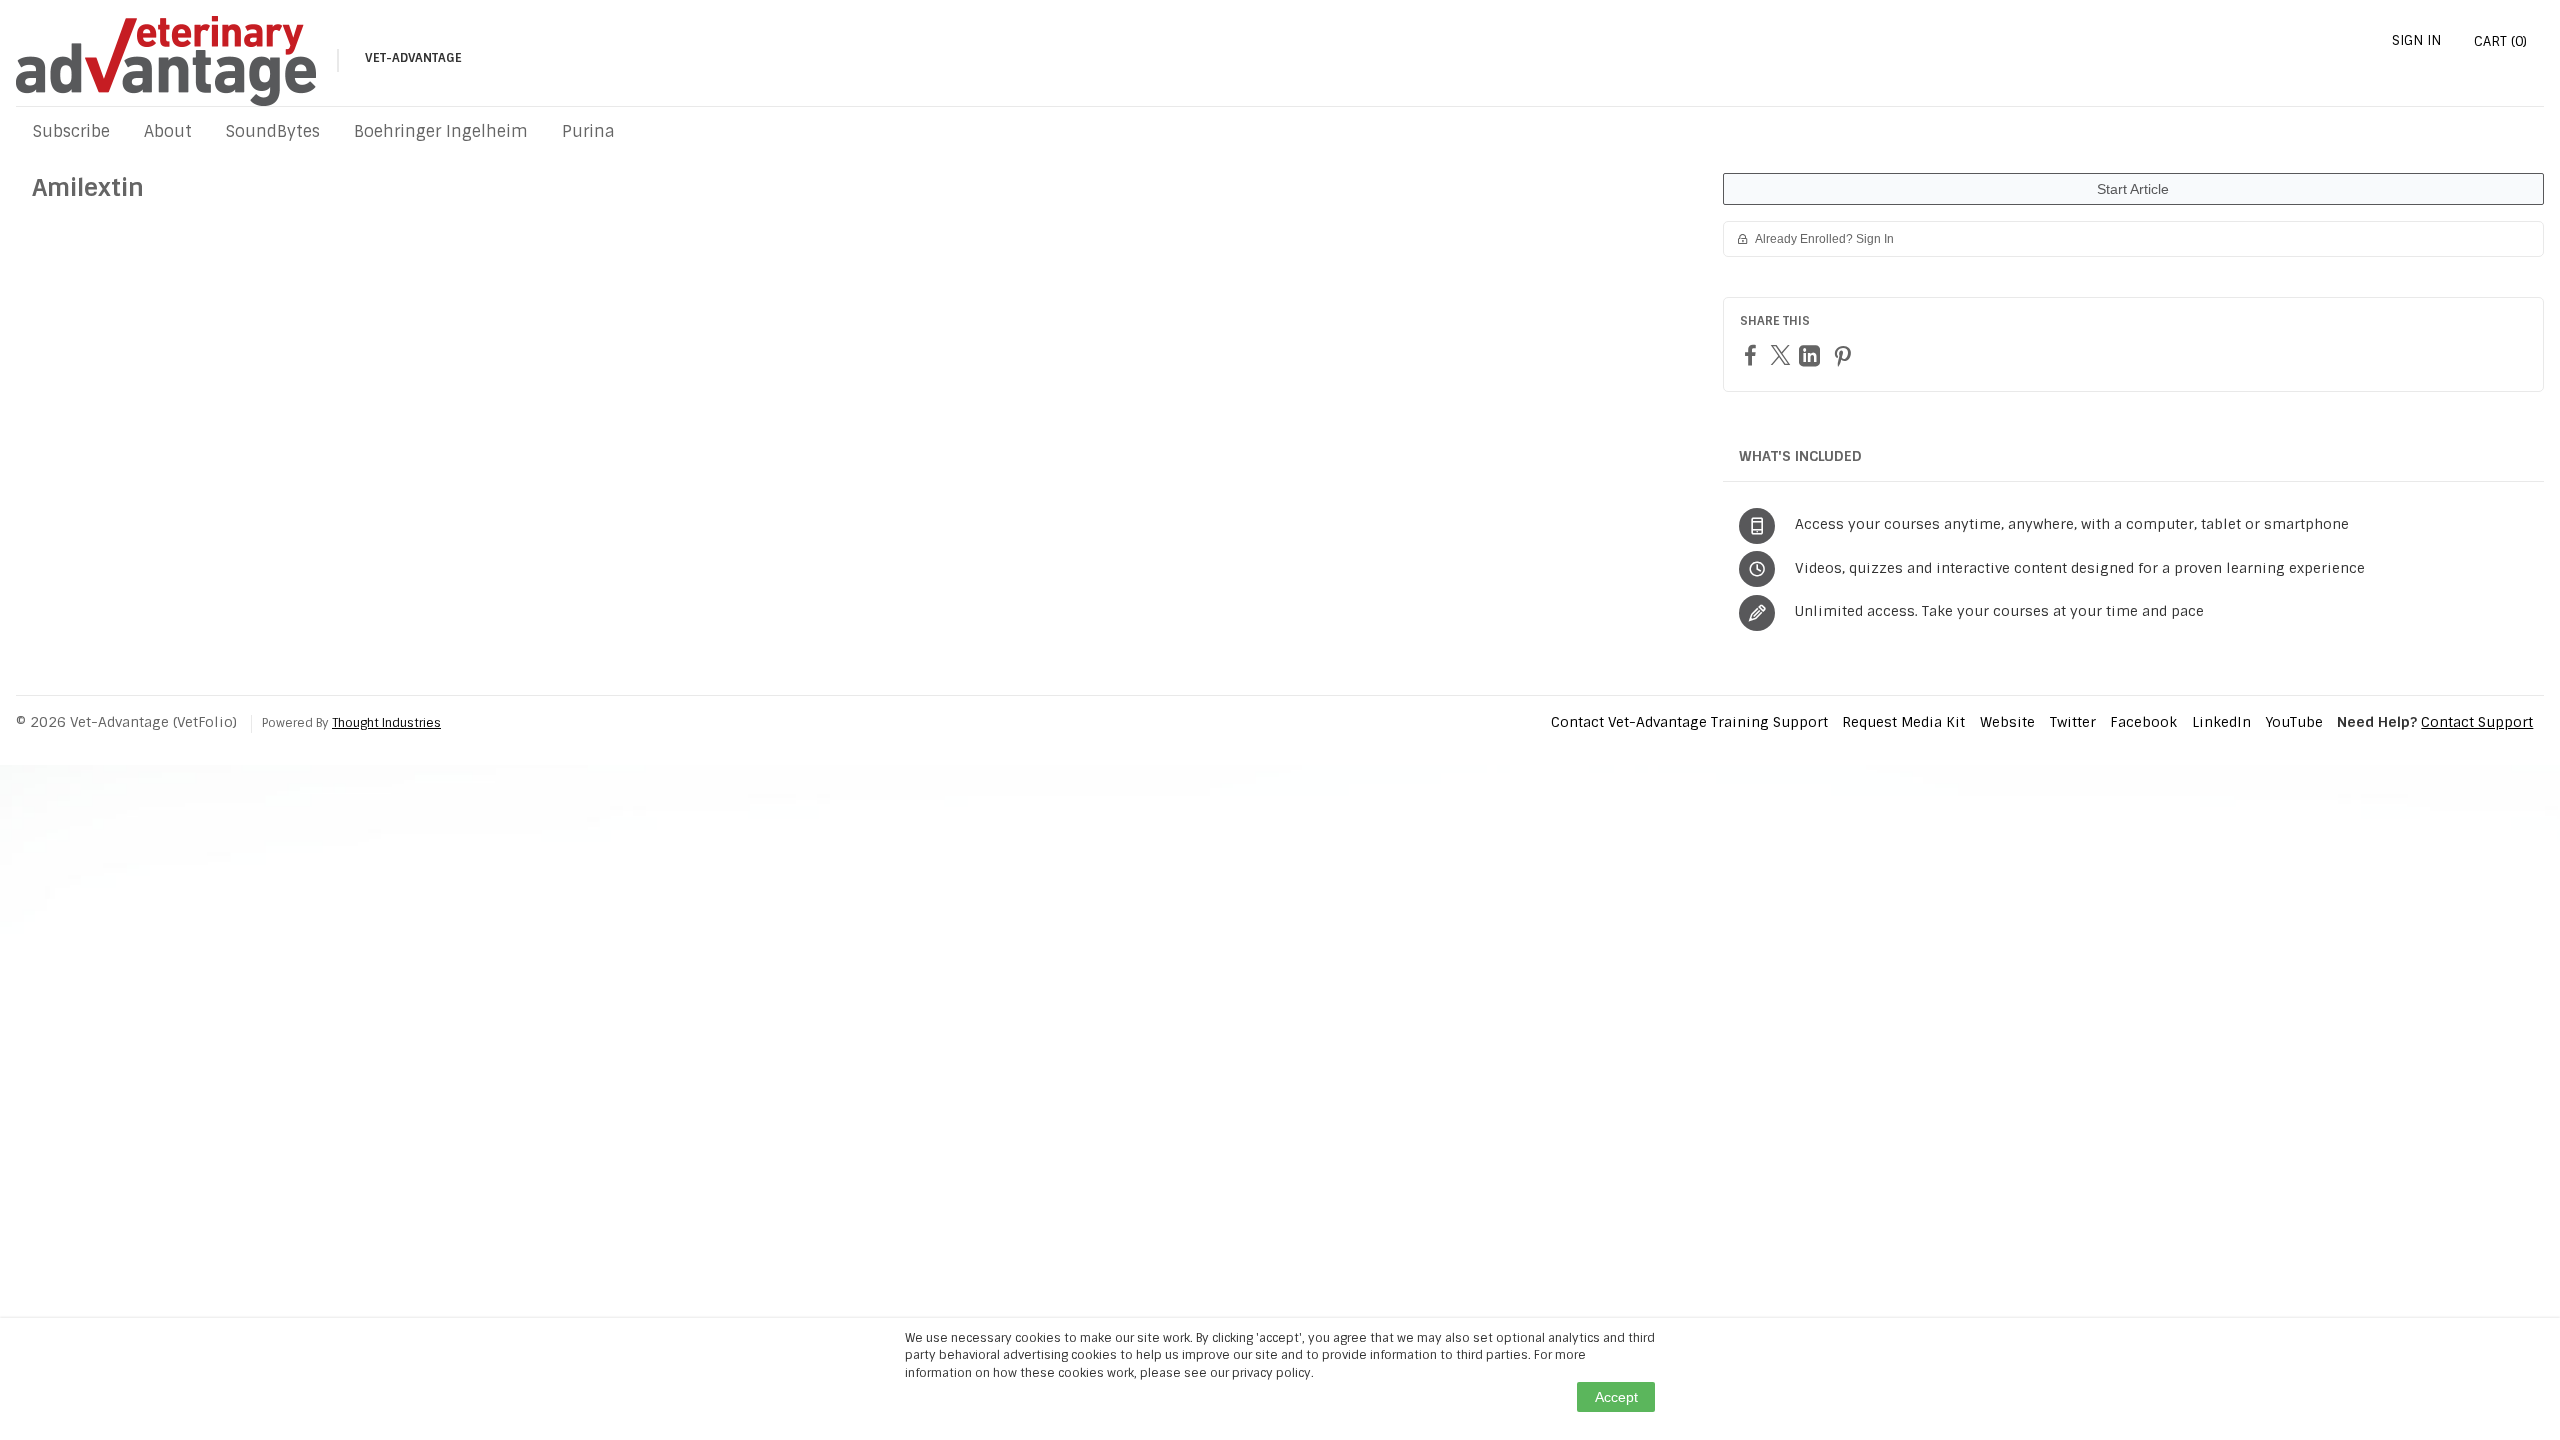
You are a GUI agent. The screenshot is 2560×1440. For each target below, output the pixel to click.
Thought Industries (386, 723)
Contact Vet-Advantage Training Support (1689, 722)
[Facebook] (1753, 354)
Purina (588, 131)
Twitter (2073, 722)
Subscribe (71, 131)
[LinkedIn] (1812, 355)
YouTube (2294, 722)
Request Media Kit (1903, 722)
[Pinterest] (1845, 355)
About (168, 131)
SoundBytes (273, 131)
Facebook (2143, 722)
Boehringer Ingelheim (441, 131)
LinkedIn (2221, 722)
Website (2007, 722)
